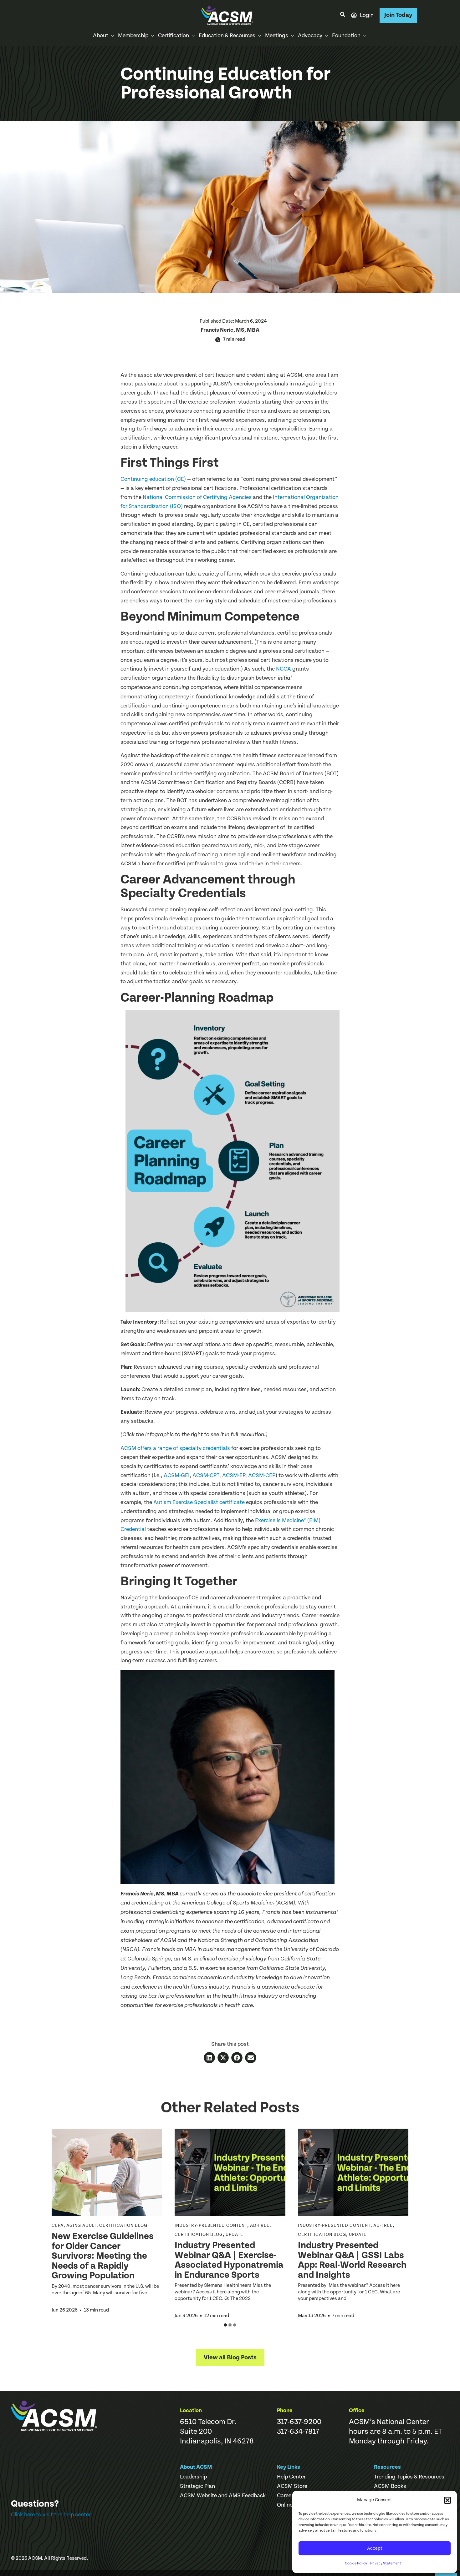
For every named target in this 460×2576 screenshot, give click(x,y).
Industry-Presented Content (211, 2226)
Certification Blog (123, 2226)
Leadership (193, 2477)
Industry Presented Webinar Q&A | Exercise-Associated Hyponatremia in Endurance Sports (229, 2260)
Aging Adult (81, 2226)
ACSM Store (292, 2486)
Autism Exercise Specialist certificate (199, 1502)
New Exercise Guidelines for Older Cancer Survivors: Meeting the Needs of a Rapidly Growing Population (103, 2256)
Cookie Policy (356, 2563)
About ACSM (196, 2467)
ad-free (260, 2226)
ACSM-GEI (177, 1475)
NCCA (284, 669)
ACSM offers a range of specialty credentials (175, 1448)
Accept (375, 2548)
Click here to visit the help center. (51, 2515)
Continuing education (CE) (153, 479)
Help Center (291, 2477)
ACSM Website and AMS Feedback (223, 2496)
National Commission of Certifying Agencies (197, 497)
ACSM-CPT (206, 1475)
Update (234, 2235)
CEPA (58, 2226)
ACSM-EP (234, 1475)
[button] (447, 2500)
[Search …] (343, 15)
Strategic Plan (197, 2486)
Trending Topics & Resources (409, 2477)
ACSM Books (390, 2486)
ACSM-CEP (262, 1475)
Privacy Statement (386, 2563)
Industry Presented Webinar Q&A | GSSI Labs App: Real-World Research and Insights (352, 2260)
